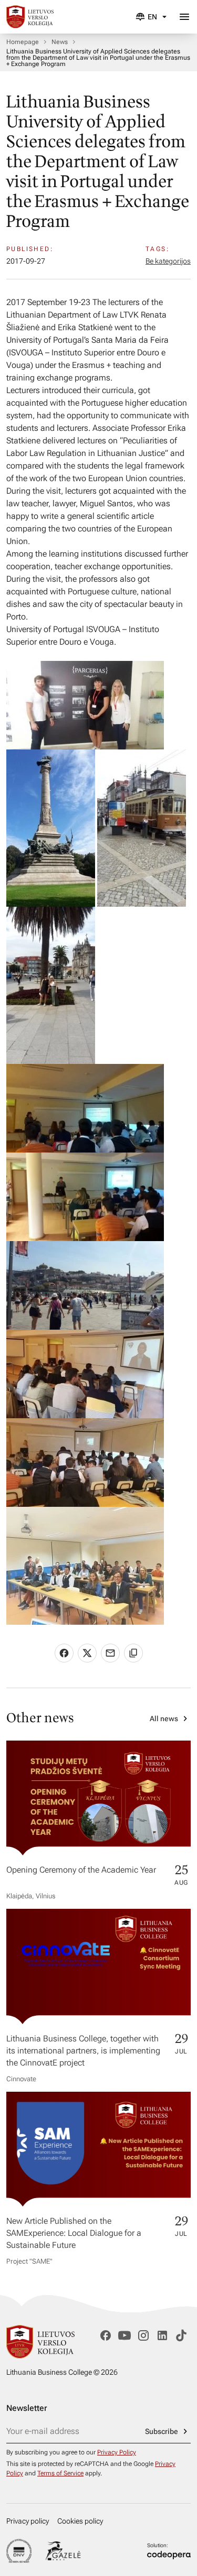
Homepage (23, 42)
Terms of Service (60, 2473)
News (60, 42)
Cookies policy (80, 2521)
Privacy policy (28, 2521)
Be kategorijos (168, 261)
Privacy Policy (117, 2452)
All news (164, 1719)
